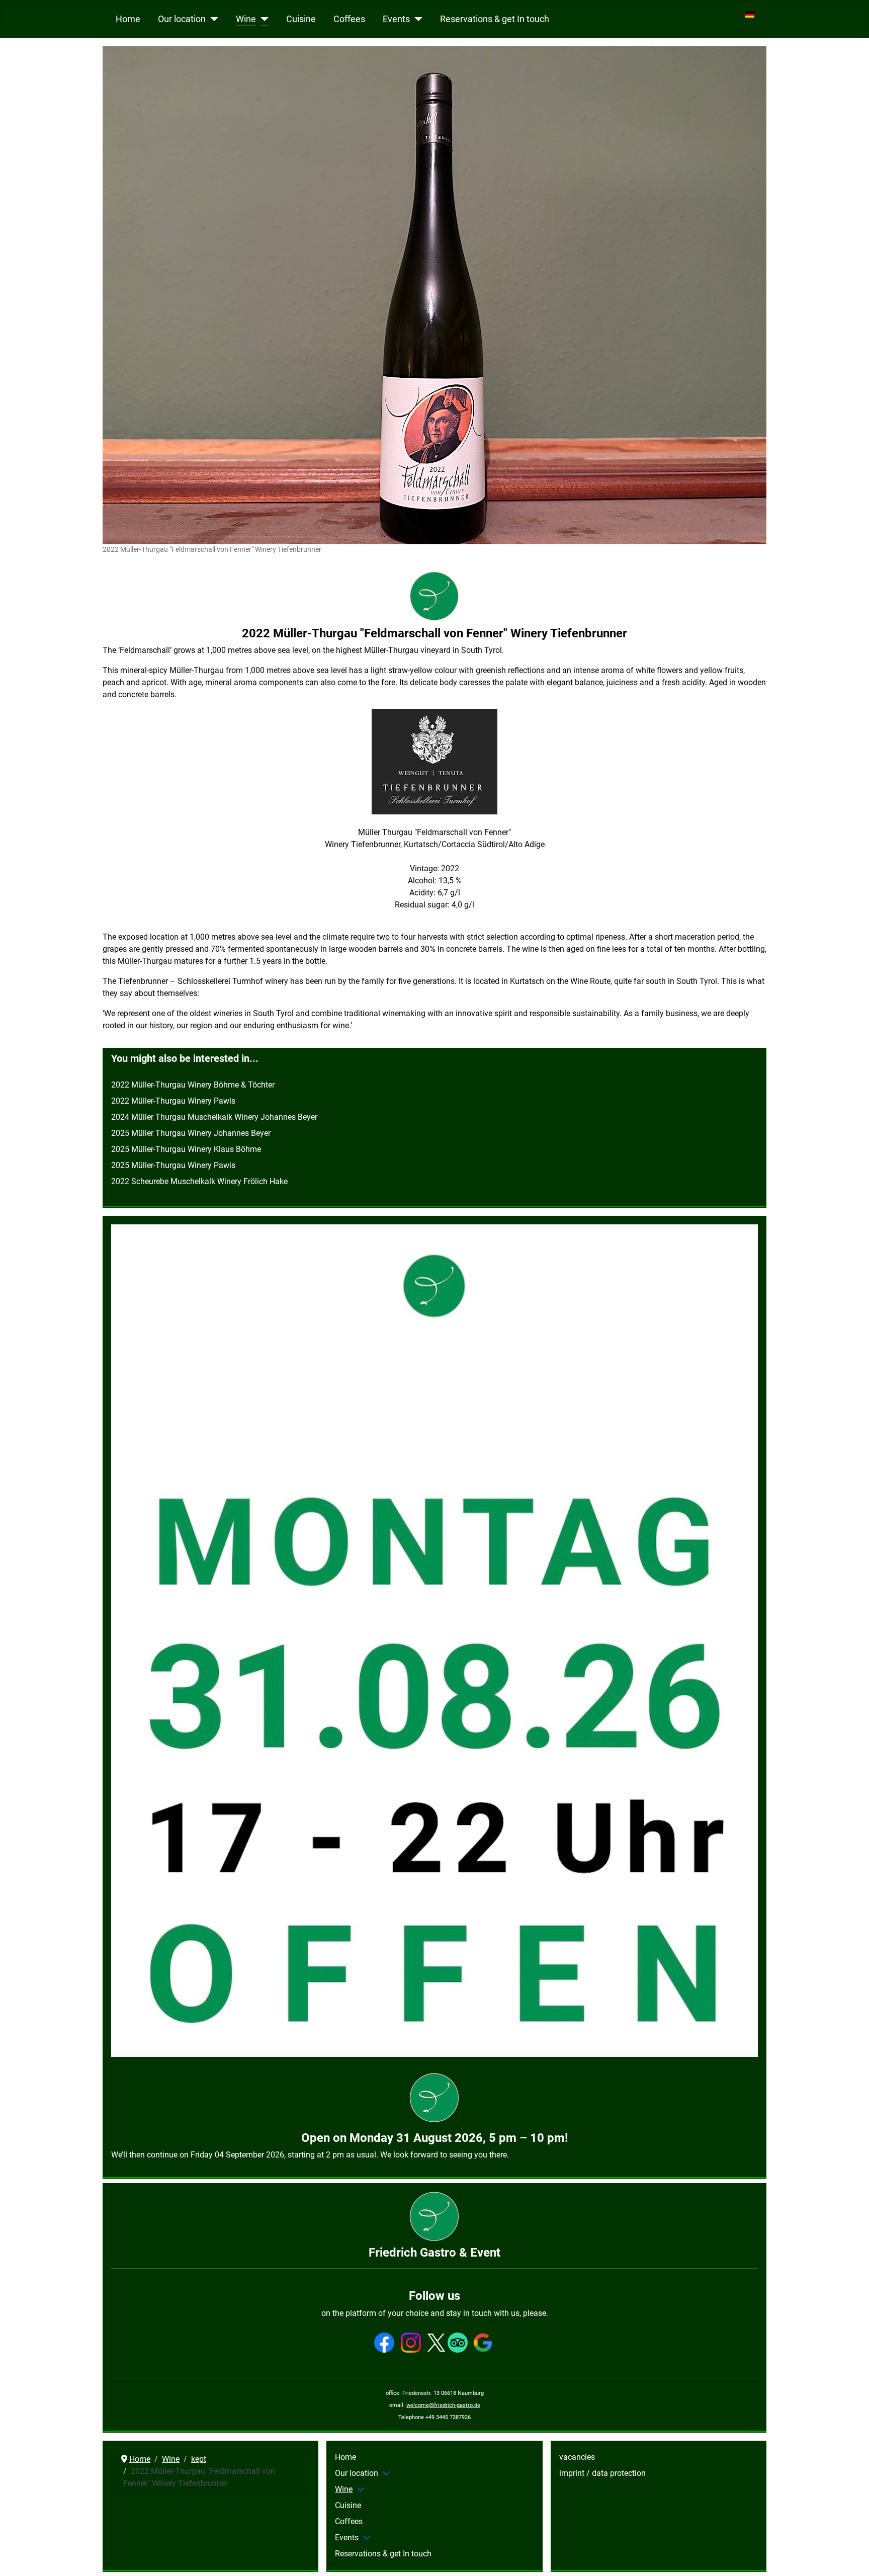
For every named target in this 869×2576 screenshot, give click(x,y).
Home (128, 19)
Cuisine (301, 19)
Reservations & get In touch (495, 19)
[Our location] (212, 19)
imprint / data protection (602, 2473)
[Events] (416, 19)
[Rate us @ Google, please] (483, 2342)
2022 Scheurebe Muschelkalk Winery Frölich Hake (199, 1181)
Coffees (349, 19)
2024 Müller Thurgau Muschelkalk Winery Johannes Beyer (214, 1117)
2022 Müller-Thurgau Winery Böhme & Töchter (193, 1085)
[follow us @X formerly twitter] (436, 2342)
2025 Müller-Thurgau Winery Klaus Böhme (186, 1149)
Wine (246, 19)
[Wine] (262, 19)
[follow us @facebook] (384, 2342)
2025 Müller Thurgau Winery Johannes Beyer (191, 1133)
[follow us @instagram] (411, 2342)
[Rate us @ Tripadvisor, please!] (458, 2342)
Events (396, 19)
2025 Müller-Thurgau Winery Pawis (173, 1165)
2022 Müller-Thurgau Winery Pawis (173, 1101)
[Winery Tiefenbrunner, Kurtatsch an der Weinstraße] (434, 762)
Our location (182, 19)
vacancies (577, 2457)
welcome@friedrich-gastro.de (443, 2405)
